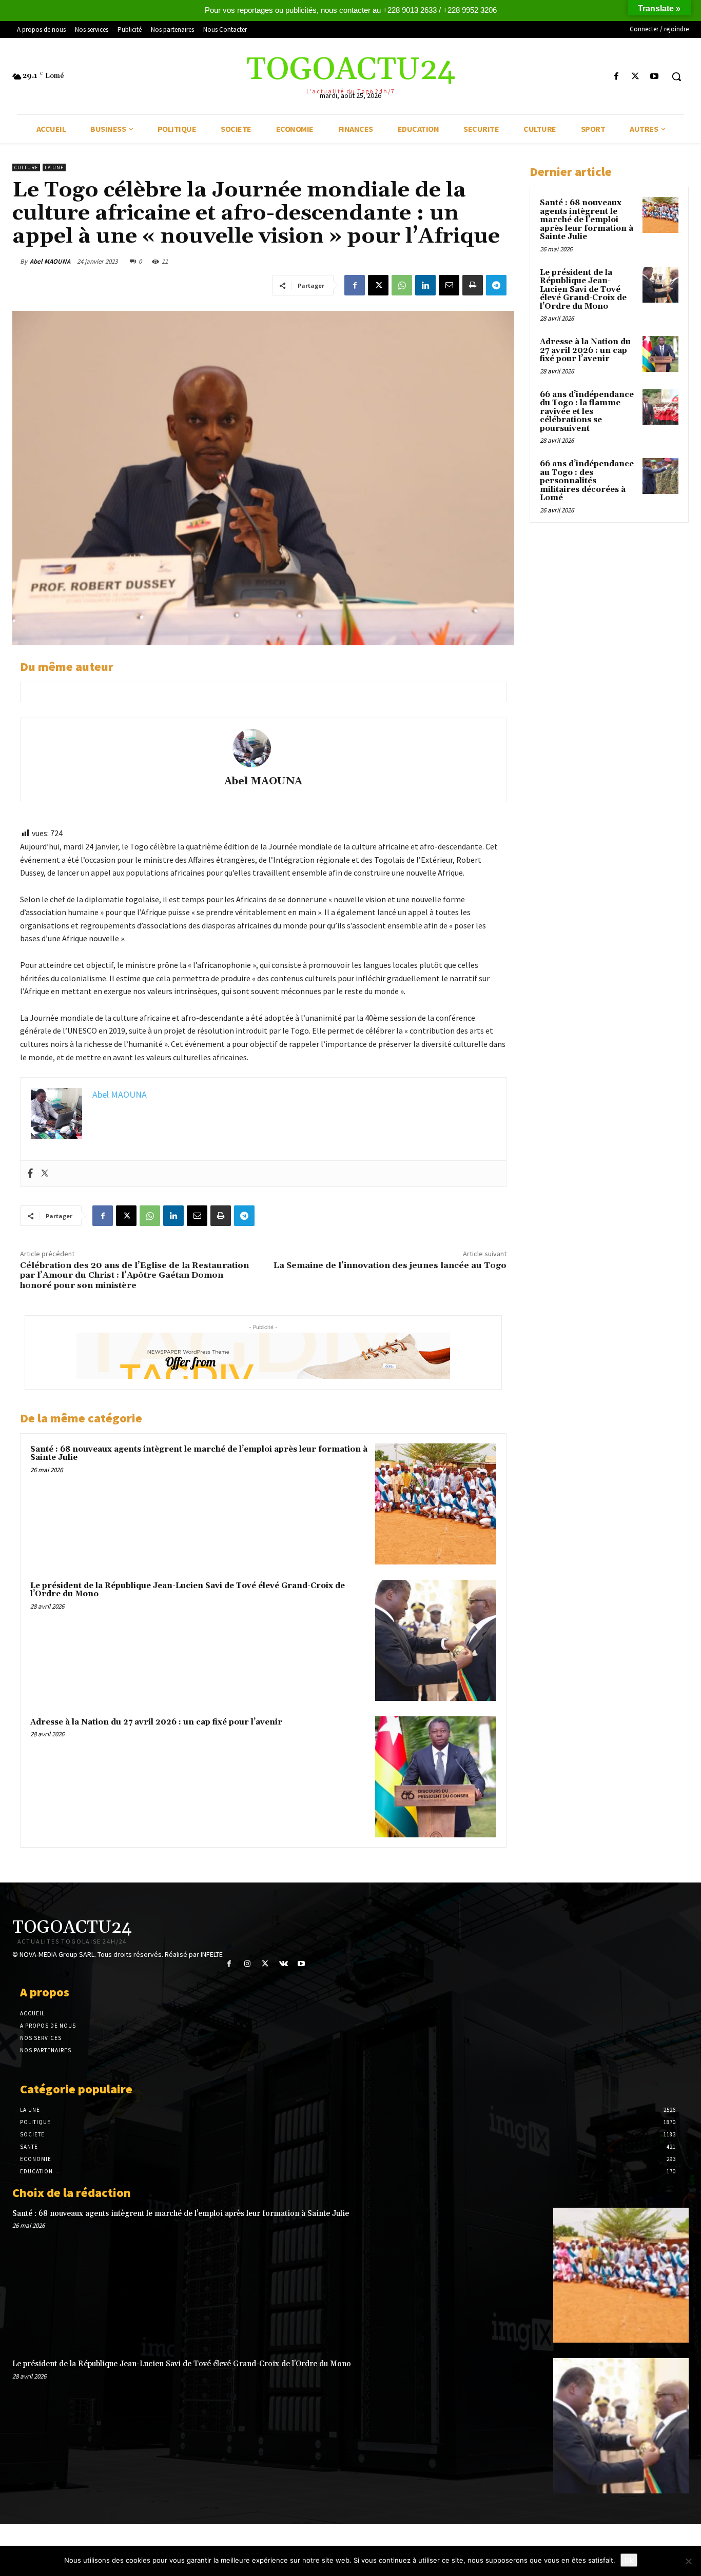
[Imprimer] (473, 285)
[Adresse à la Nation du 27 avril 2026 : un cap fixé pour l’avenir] (436, 1777)
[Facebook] (616, 77)
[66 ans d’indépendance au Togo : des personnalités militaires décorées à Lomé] (660, 476)
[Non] (688, 2561)
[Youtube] (655, 77)
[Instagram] (247, 1964)
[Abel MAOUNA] (263, 748)
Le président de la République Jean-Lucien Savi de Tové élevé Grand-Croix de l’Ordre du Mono (188, 1590)
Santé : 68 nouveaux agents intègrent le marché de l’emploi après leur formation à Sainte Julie (199, 1454)
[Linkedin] (425, 285)
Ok (629, 2560)
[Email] (449, 285)
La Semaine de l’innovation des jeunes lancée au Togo (390, 1265)
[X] (636, 77)
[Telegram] (496, 285)
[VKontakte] (284, 1964)
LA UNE (54, 167)
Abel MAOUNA (50, 261)
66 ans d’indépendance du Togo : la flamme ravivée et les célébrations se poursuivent (587, 412)
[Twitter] (45, 1174)
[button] (676, 76)
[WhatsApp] (402, 285)
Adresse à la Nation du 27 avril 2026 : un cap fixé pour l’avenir (156, 1722)
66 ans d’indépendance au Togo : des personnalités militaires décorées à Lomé (587, 481)
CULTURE (26, 167)
